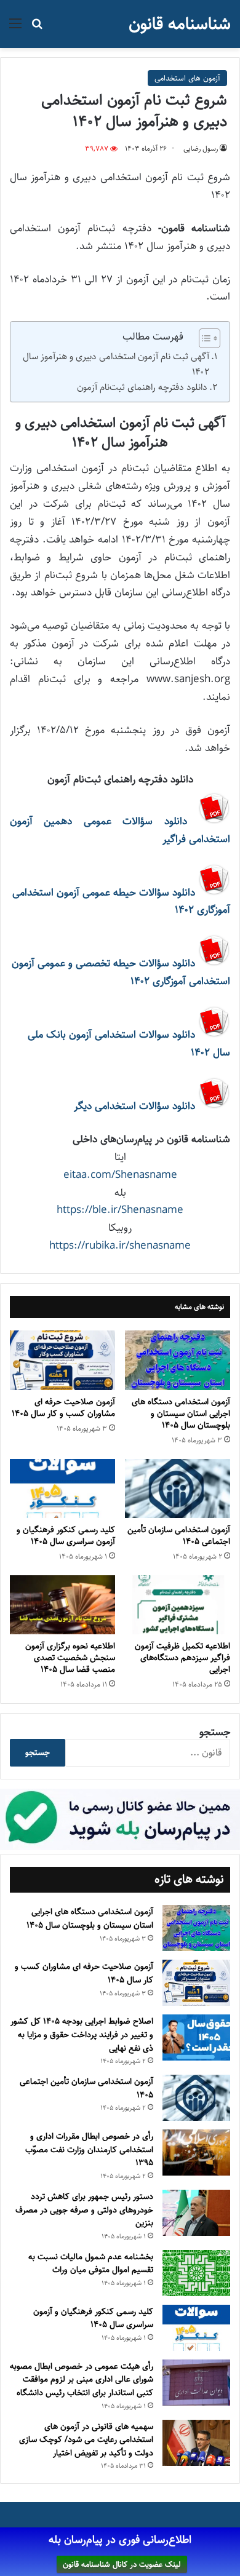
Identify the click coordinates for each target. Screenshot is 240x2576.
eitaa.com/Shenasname (120, 1175)
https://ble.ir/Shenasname (120, 1210)
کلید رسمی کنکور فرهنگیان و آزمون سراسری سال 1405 (66, 1536)
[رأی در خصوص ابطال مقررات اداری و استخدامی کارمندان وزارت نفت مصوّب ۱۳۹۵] (196, 2153)
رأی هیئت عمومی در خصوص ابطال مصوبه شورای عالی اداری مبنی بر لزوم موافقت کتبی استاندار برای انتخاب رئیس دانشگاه (82, 2379)
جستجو (215, 1732)
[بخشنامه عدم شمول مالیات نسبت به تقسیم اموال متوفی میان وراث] (196, 2273)
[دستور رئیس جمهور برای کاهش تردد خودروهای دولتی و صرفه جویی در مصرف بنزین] (196, 2213)
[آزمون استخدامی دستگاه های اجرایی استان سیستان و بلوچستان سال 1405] (178, 1360)
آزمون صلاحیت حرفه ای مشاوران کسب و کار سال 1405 (63, 1408)
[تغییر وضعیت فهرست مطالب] (203, 338)
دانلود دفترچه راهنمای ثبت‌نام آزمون (142, 387)
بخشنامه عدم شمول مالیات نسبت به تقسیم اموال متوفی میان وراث (91, 2264)
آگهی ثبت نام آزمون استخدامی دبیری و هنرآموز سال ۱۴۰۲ (116, 364)
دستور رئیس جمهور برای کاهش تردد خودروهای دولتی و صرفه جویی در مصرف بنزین (84, 2210)
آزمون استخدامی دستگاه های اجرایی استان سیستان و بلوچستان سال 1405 (181, 1413)
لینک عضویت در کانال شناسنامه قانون (122, 2564)
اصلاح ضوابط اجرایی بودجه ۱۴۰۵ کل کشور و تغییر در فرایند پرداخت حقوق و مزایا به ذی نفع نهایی (82, 2034)
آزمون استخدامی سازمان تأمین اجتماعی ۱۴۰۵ (179, 1536)
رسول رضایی (201, 149)
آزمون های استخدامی (187, 78)
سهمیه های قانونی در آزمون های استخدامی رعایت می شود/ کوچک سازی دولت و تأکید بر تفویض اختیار (86, 2440)
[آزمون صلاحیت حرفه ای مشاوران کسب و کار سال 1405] (62, 1360)
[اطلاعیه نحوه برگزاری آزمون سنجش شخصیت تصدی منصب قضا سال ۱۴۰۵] (62, 1605)
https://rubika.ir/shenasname (120, 1246)
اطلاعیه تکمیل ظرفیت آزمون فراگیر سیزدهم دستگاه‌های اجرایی (182, 1658)
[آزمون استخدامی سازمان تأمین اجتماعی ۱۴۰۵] (178, 1489)
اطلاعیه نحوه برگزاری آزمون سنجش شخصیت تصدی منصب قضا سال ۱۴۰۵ (70, 1658)
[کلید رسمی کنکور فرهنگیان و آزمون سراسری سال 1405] (62, 1489)
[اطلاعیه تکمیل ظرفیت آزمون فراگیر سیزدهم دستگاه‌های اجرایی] (178, 1605)
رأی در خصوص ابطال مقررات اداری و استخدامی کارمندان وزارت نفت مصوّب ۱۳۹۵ (89, 2149)
